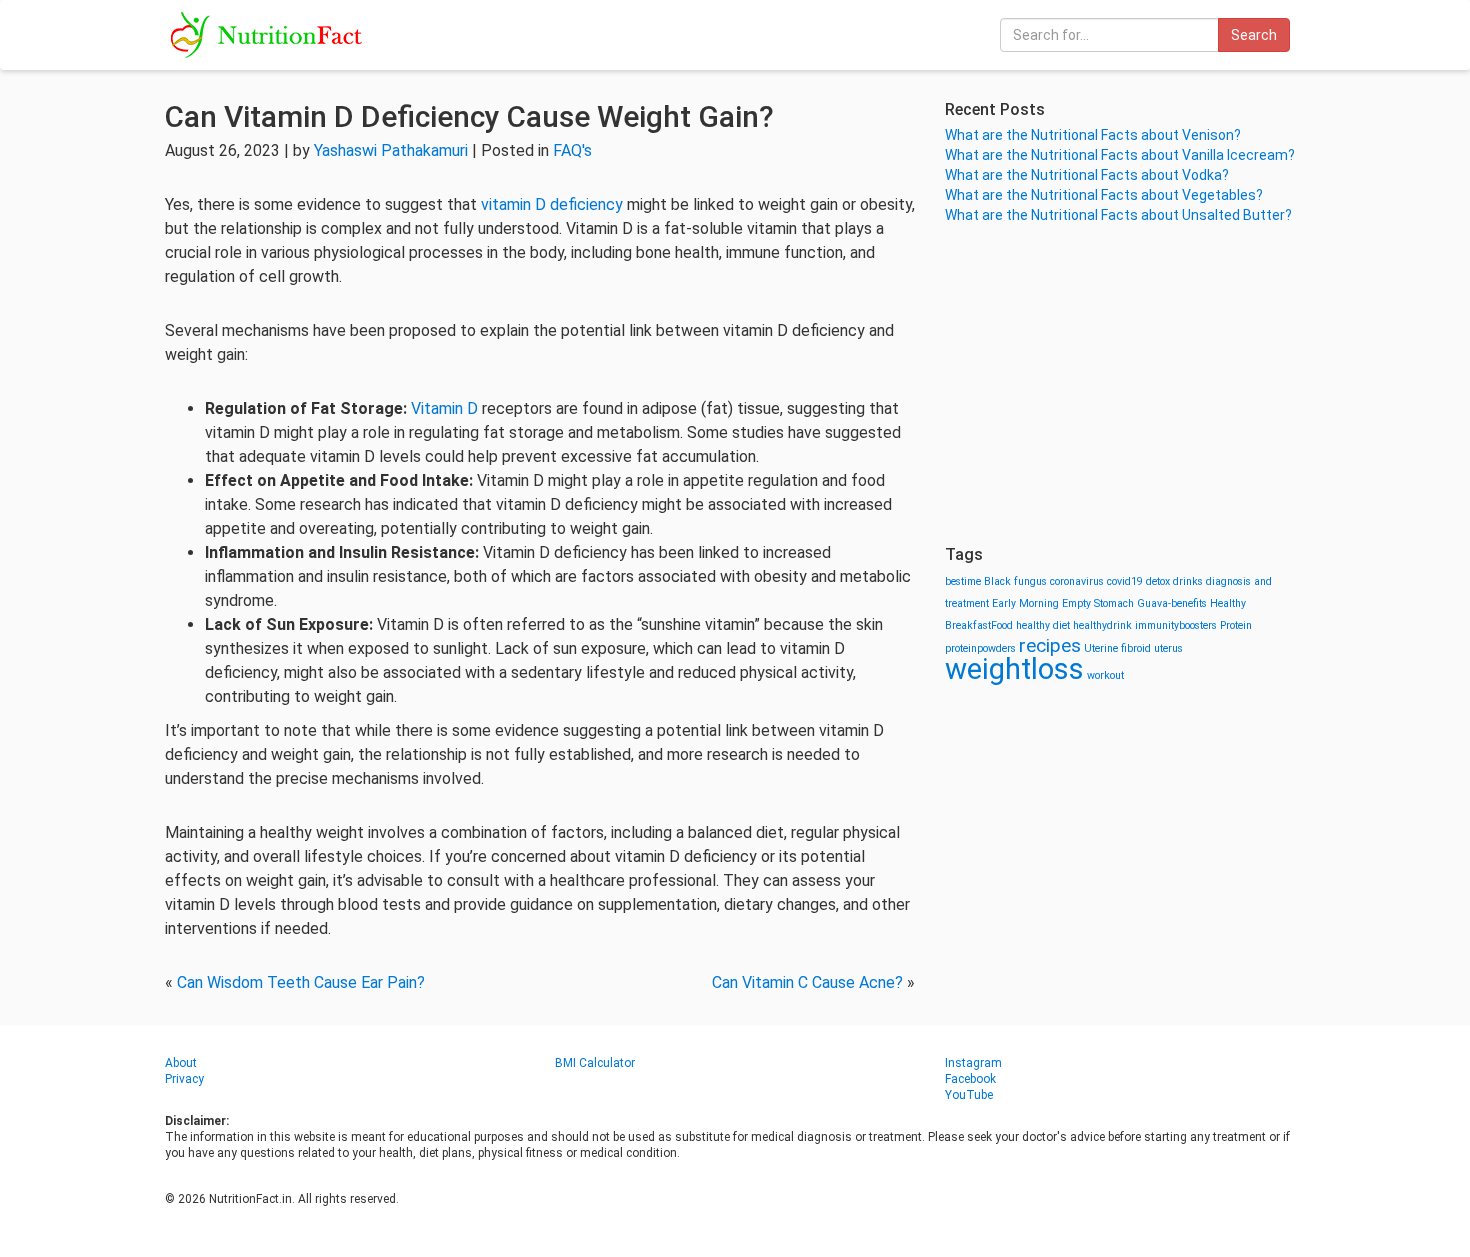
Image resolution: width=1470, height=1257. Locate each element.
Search (1254, 35)
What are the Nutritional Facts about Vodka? (1087, 175)
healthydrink (1102, 625)
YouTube (969, 1095)
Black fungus (1015, 581)
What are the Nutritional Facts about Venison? (1093, 135)
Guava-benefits (1172, 603)
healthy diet (1043, 625)
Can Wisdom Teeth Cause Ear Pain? (301, 982)
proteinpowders (980, 648)
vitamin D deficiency (552, 204)
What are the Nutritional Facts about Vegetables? (1104, 195)
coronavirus (1077, 581)
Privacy (184, 1079)
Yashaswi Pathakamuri (391, 150)
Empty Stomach (1098, 603)
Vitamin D (444, 408)
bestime (963, 581)
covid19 (1125, 581)
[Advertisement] (1125, 385)
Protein (1236, 625)
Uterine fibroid (1117, 648)
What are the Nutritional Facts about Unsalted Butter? (1118, 215)
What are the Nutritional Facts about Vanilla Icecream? (1120, 155)
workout (1105, 675)
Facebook (970, 1079)
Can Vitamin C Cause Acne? (807, 982)
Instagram (973, 1063)
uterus (1168, 648)
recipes (1050, 645)
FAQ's (572, 150)
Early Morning (1025, 603)
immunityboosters (1176, 625)
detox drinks (1174, 581)
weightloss (1014, 669)
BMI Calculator (595, 1063)
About (181, 1063)
